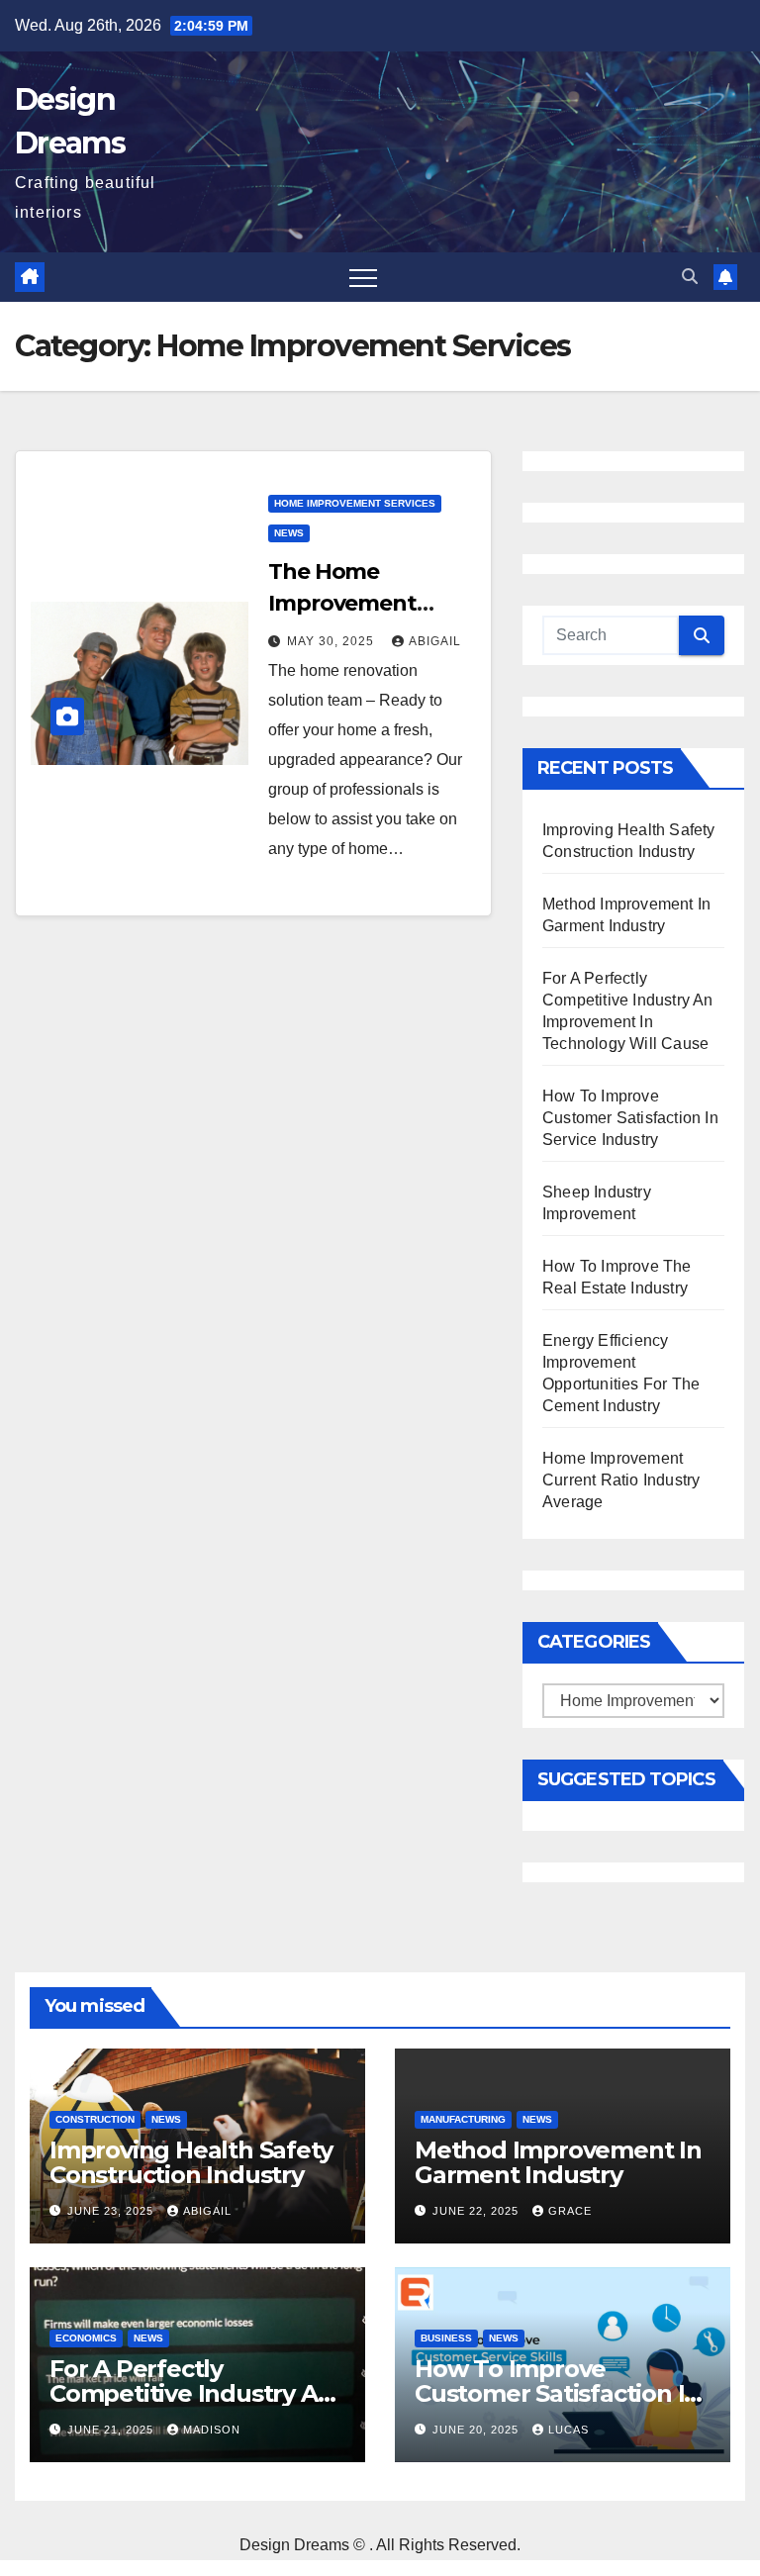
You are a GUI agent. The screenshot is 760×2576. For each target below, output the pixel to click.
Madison (212, 2430)
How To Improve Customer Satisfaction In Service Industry (630, 1118)
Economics (86, 2338)
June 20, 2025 (477, 2430)
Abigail (435, 641)
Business (446, 2338)
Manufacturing (463, 2119)
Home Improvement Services (355, 503)
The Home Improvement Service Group (342, 603)
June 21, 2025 (112, 2430)
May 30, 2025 (332, 641)
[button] (690, 277)
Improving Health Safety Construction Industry (190, 2162)
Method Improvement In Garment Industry (558, 2162)
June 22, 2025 (477, 2211)
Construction (95, 2119)
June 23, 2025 (112, 2211)
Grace (570, 2211)
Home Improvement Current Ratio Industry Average (621, 1480)
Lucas (569, 2430)
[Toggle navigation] (363, 277)
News (289, 533)
